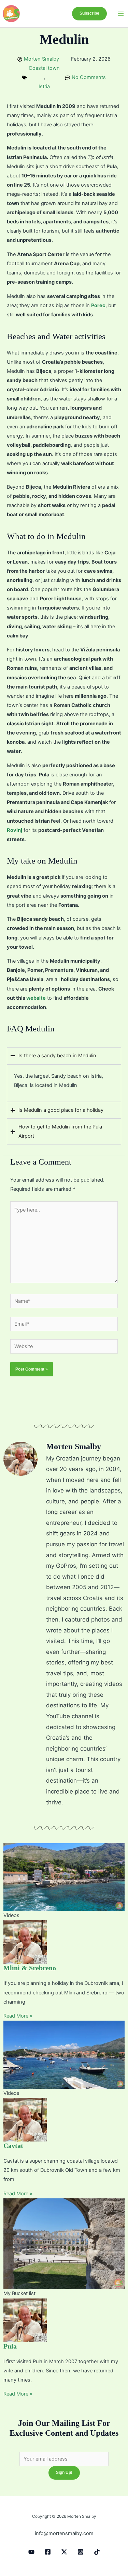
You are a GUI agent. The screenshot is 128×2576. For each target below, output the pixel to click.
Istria (44, 86)
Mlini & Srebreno (30, 1968)
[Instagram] (81, 2552)
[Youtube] (31, 2552)
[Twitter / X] (64, 2552)
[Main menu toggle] (121, 14)
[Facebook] (48, 2552)
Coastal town (44, 68)
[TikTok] (97, 2552)
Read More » (18, 2016)
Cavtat (13, 2146)
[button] (89, 14)
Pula (10, 2346)
